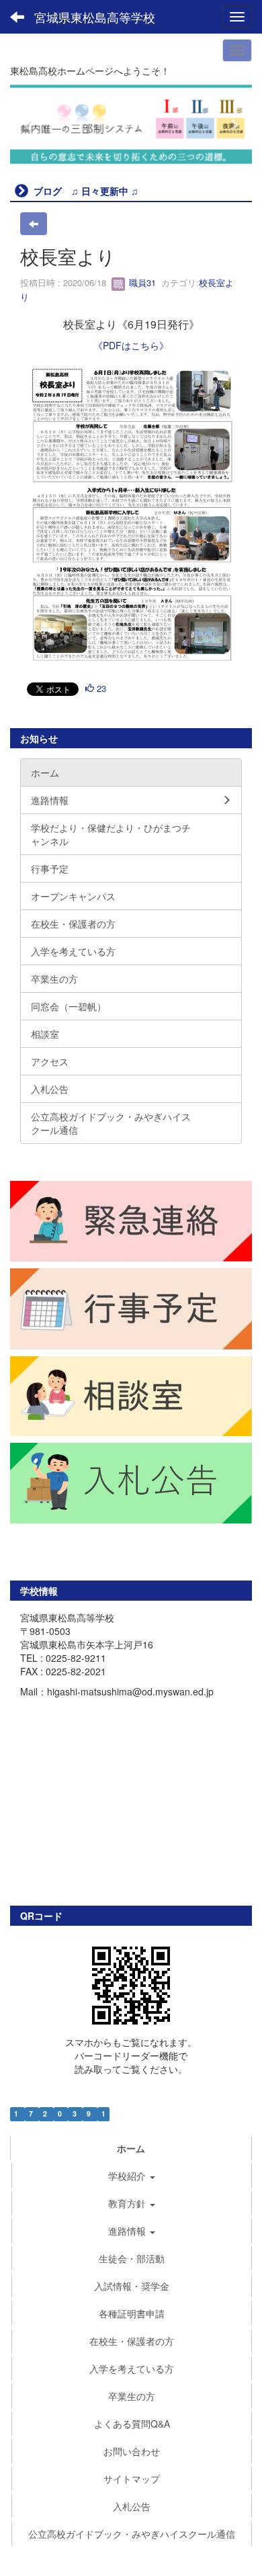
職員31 (141, 282)
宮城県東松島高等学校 (95, 17)
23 (100, 688)
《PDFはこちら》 (131, 345)
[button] (28, 124)
